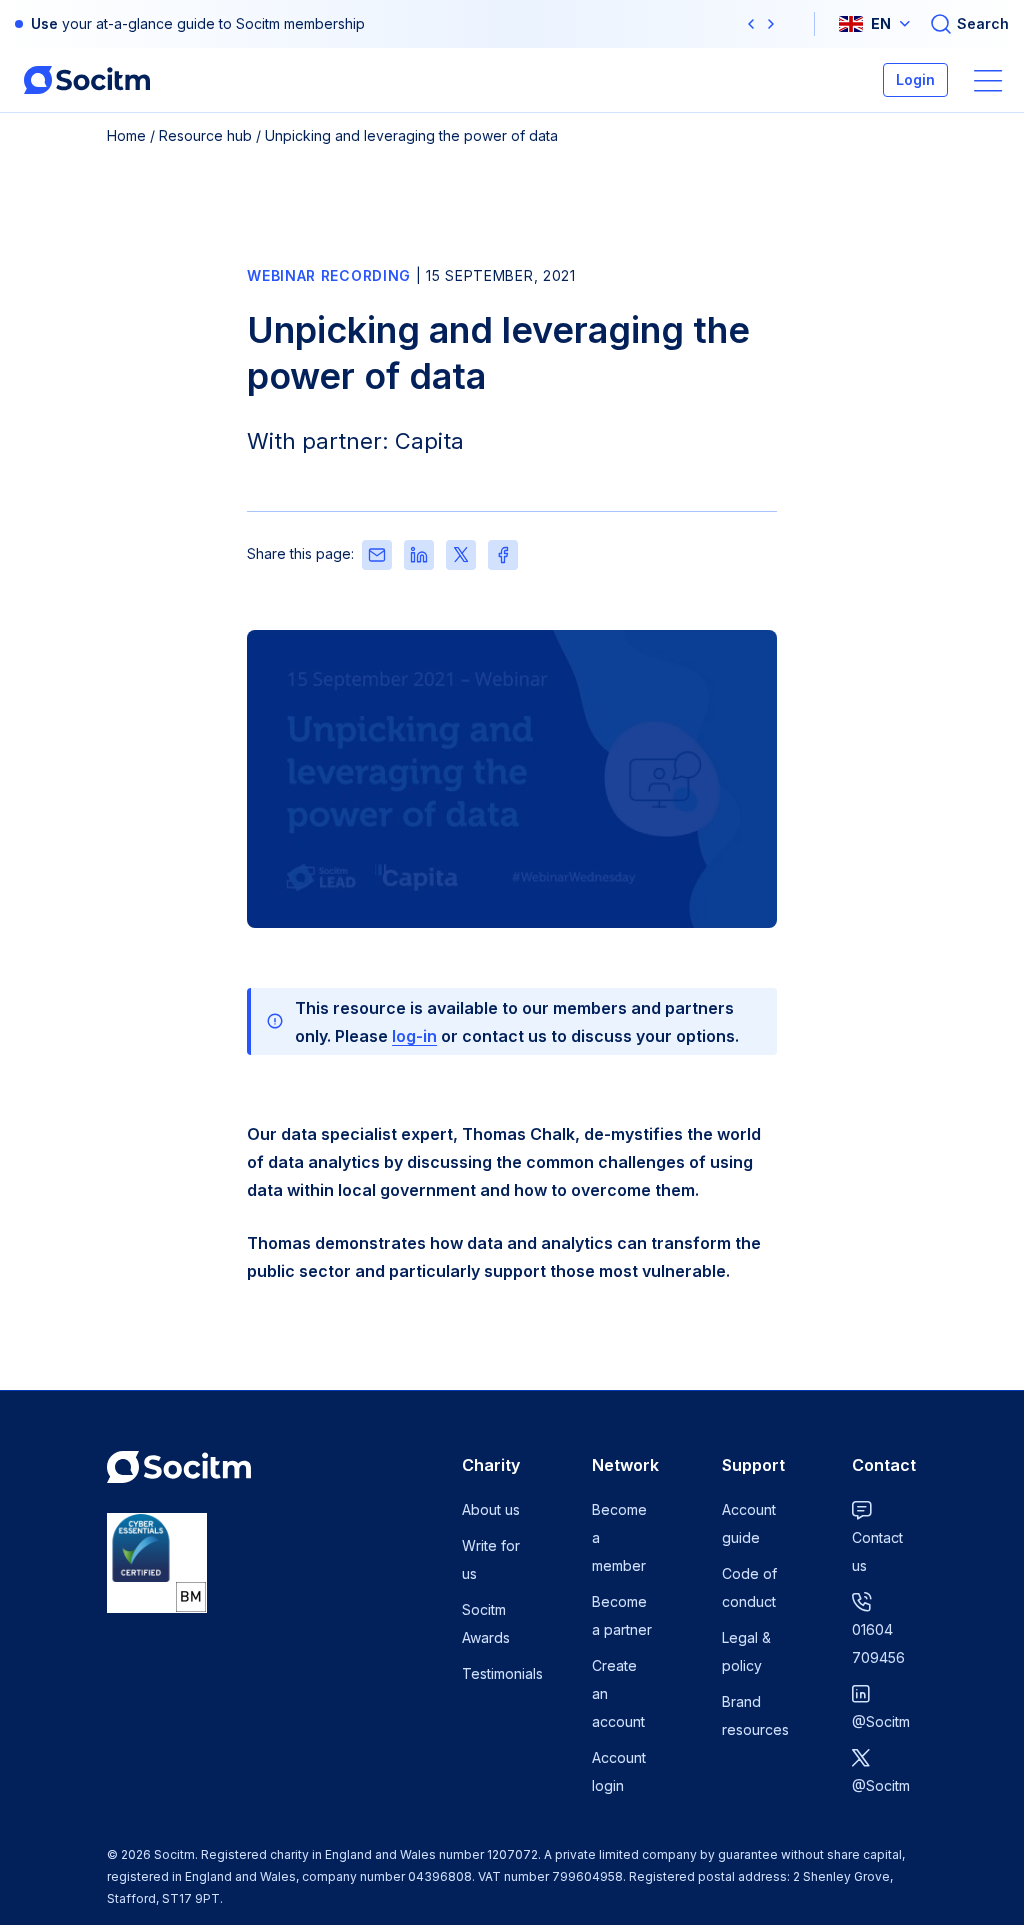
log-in (414, 1036)
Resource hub (205, 135)
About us (491, 1509)
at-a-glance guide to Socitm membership (230, 23)
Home (126, 135)
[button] (751, 24)
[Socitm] (87, 80)
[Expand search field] (969, 24)
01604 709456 (878, 1643)
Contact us (877, 1551)
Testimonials (502, 1673)
